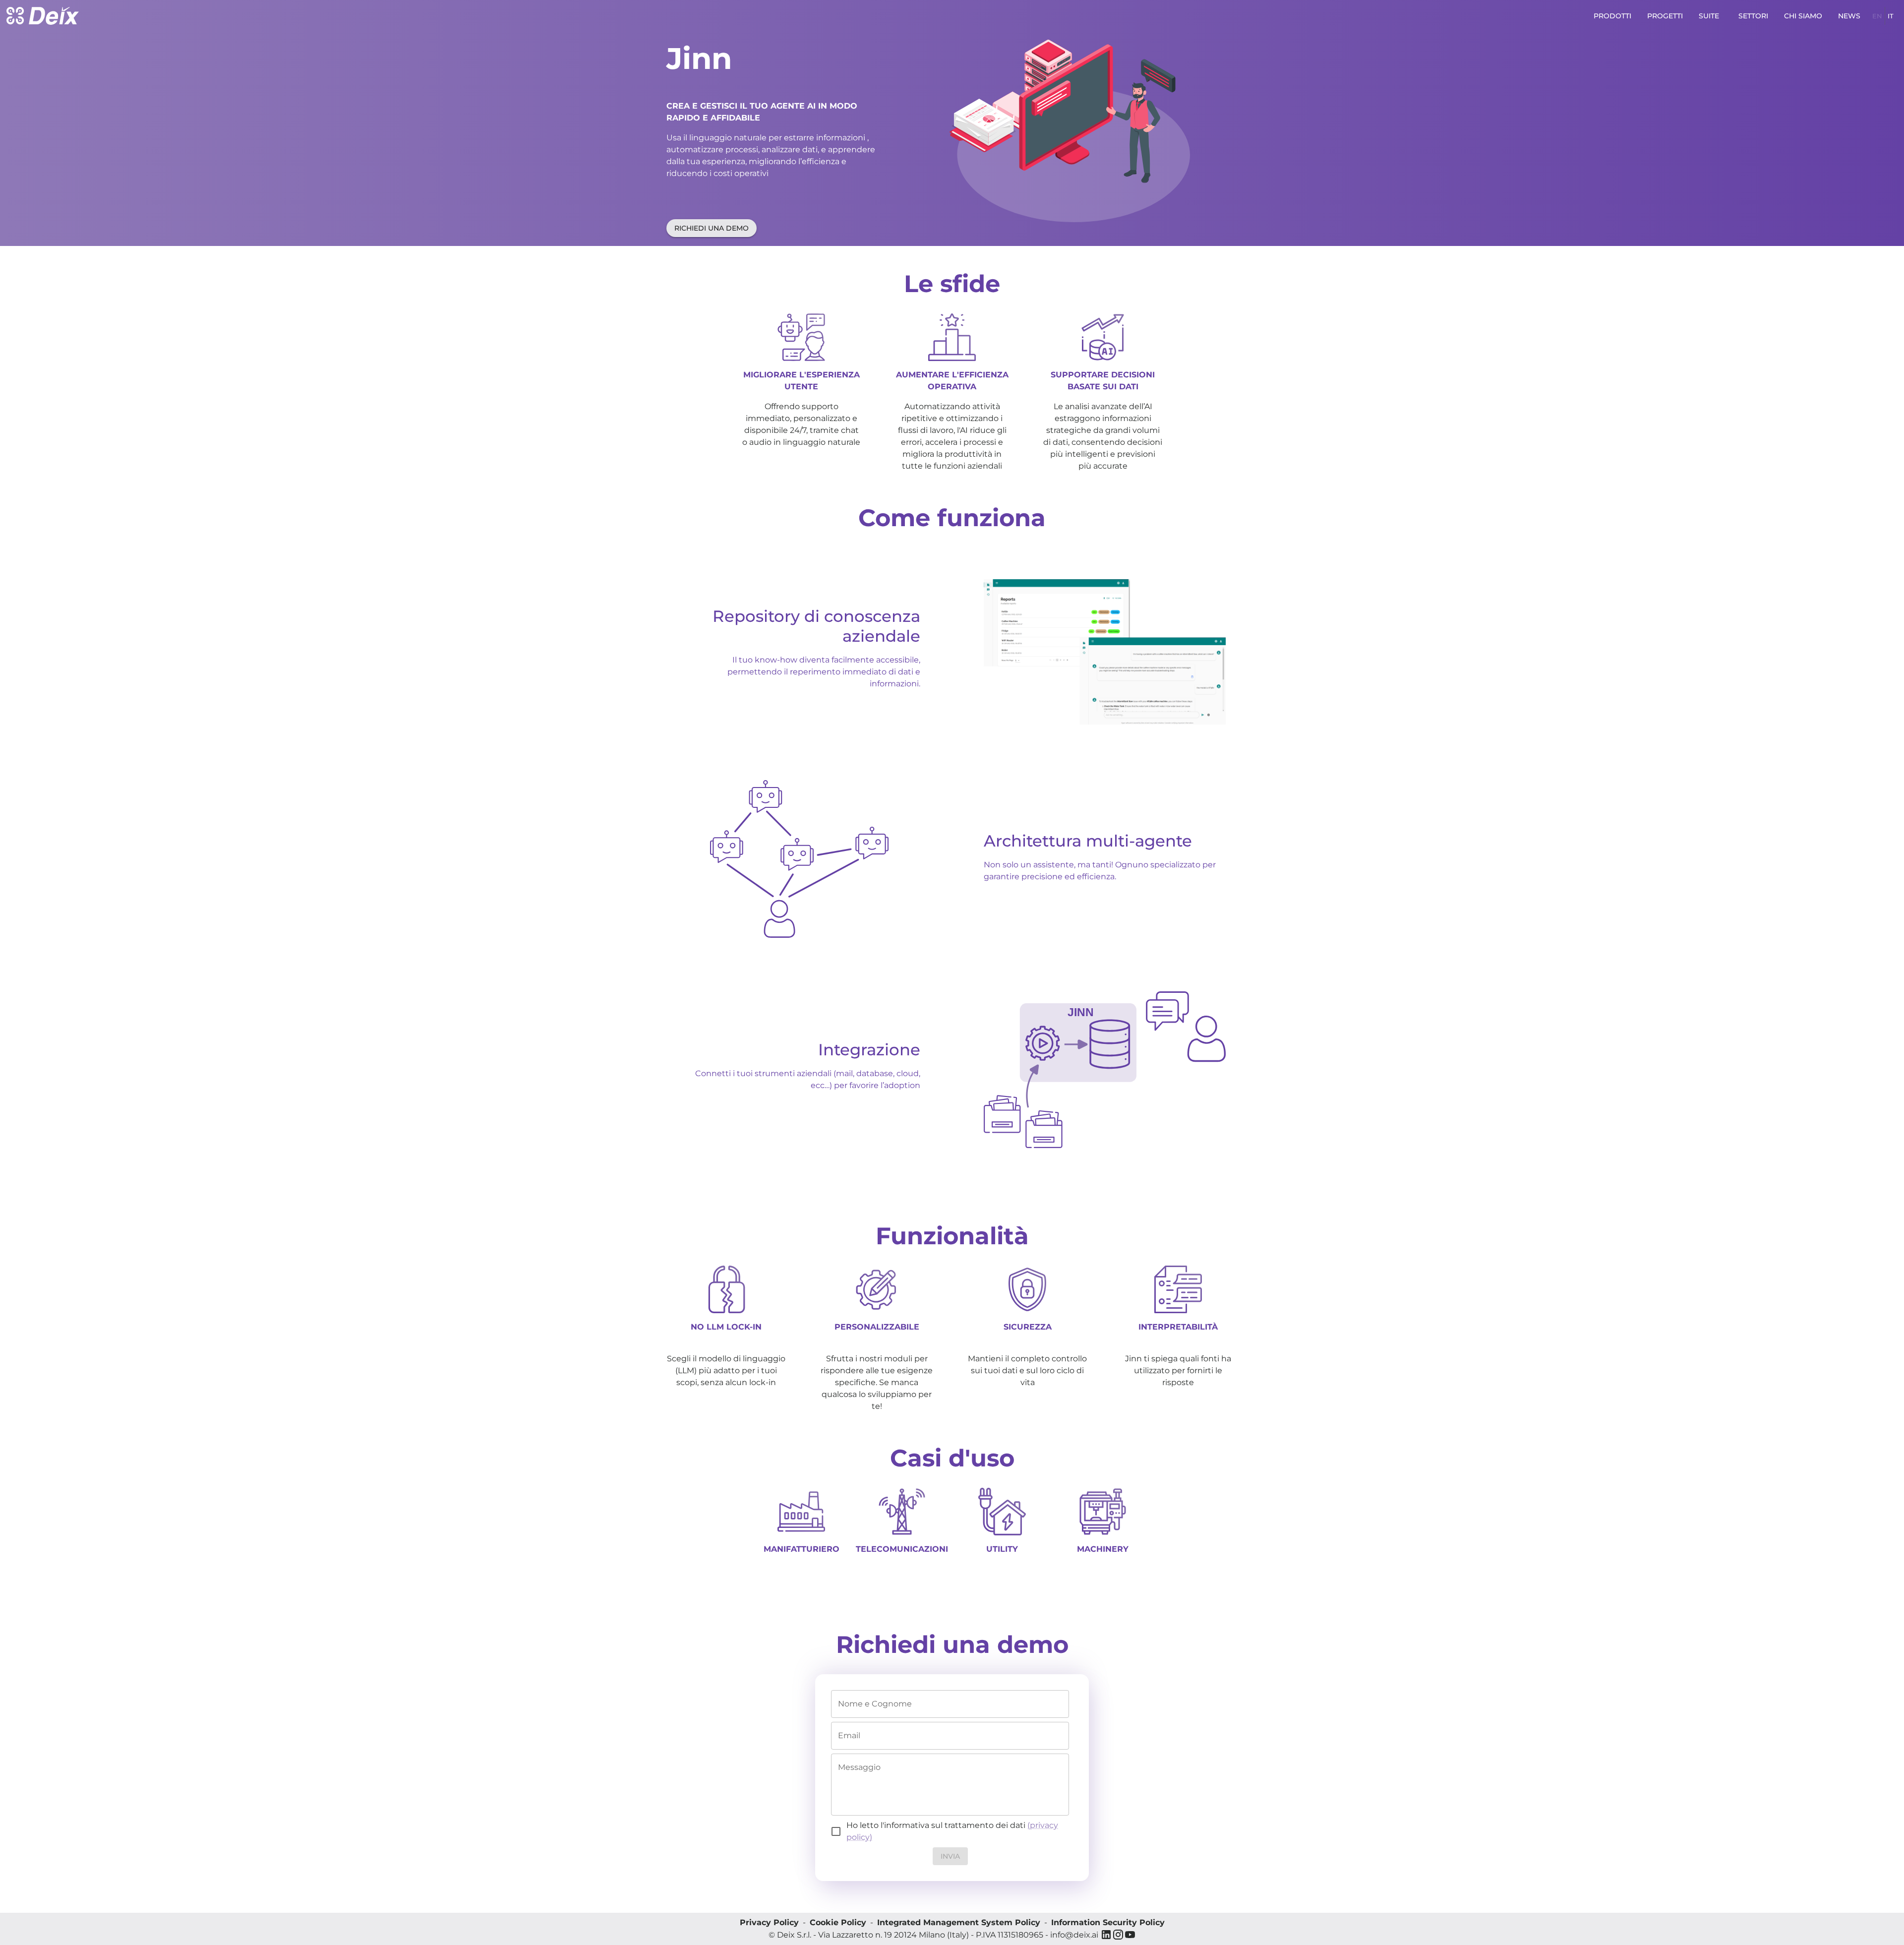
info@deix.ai (1074, 1935)
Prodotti (1612, 16)
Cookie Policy (838, 1922)
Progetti (1665, 16)
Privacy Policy (769, 1922)
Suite (1709, 16)
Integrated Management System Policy (959, 1922)
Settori (1753, 16)
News (1849, 16)
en (1877, 16)
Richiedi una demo (712, 228)
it (1891, 16)
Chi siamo (1803, 16)
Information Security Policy (1108, 1922)
